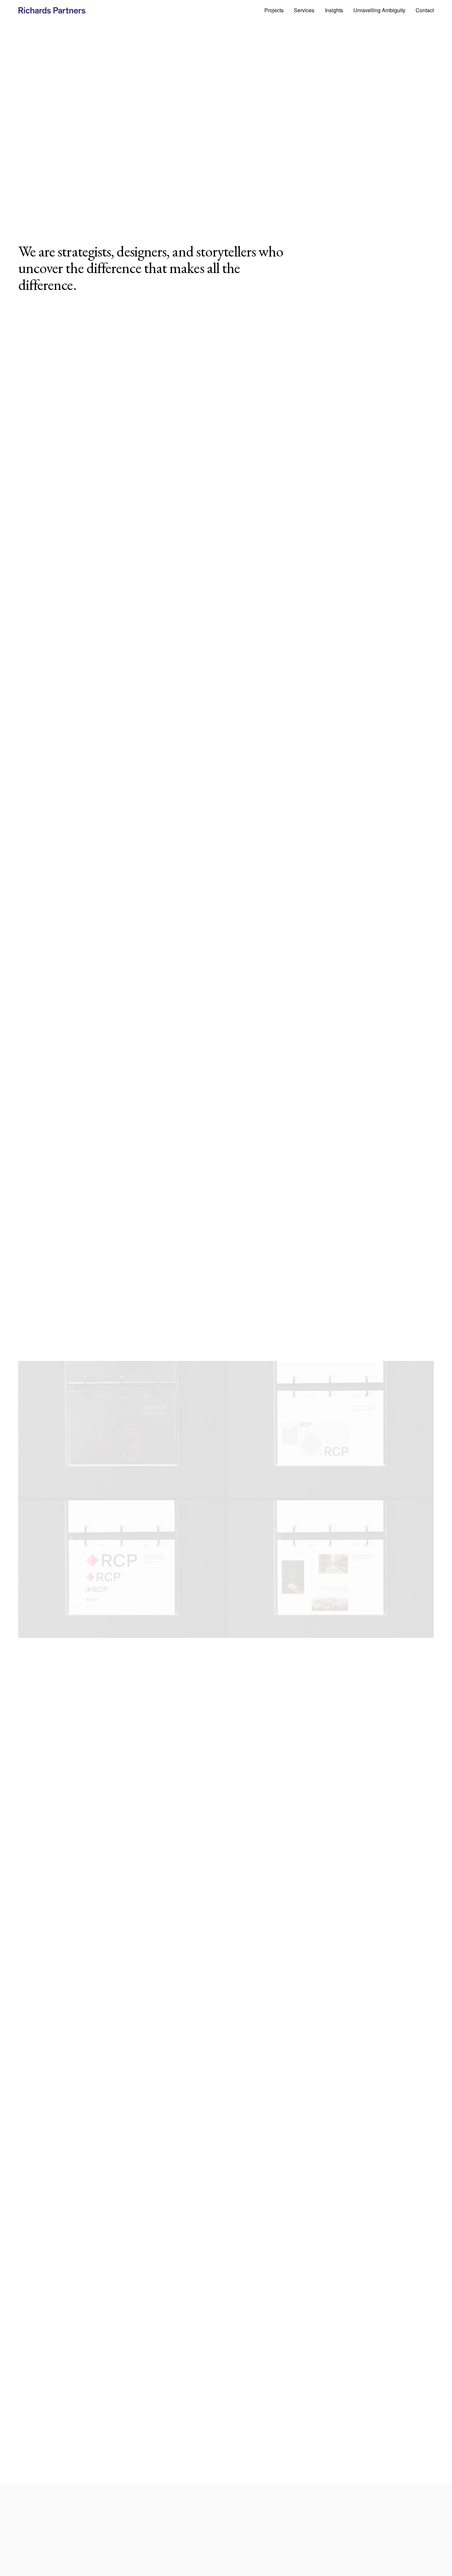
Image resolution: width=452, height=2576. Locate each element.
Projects (274, 10)
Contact (425, 10)
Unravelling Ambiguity (379, 10)
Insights (334, 10)
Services (304, 10)
